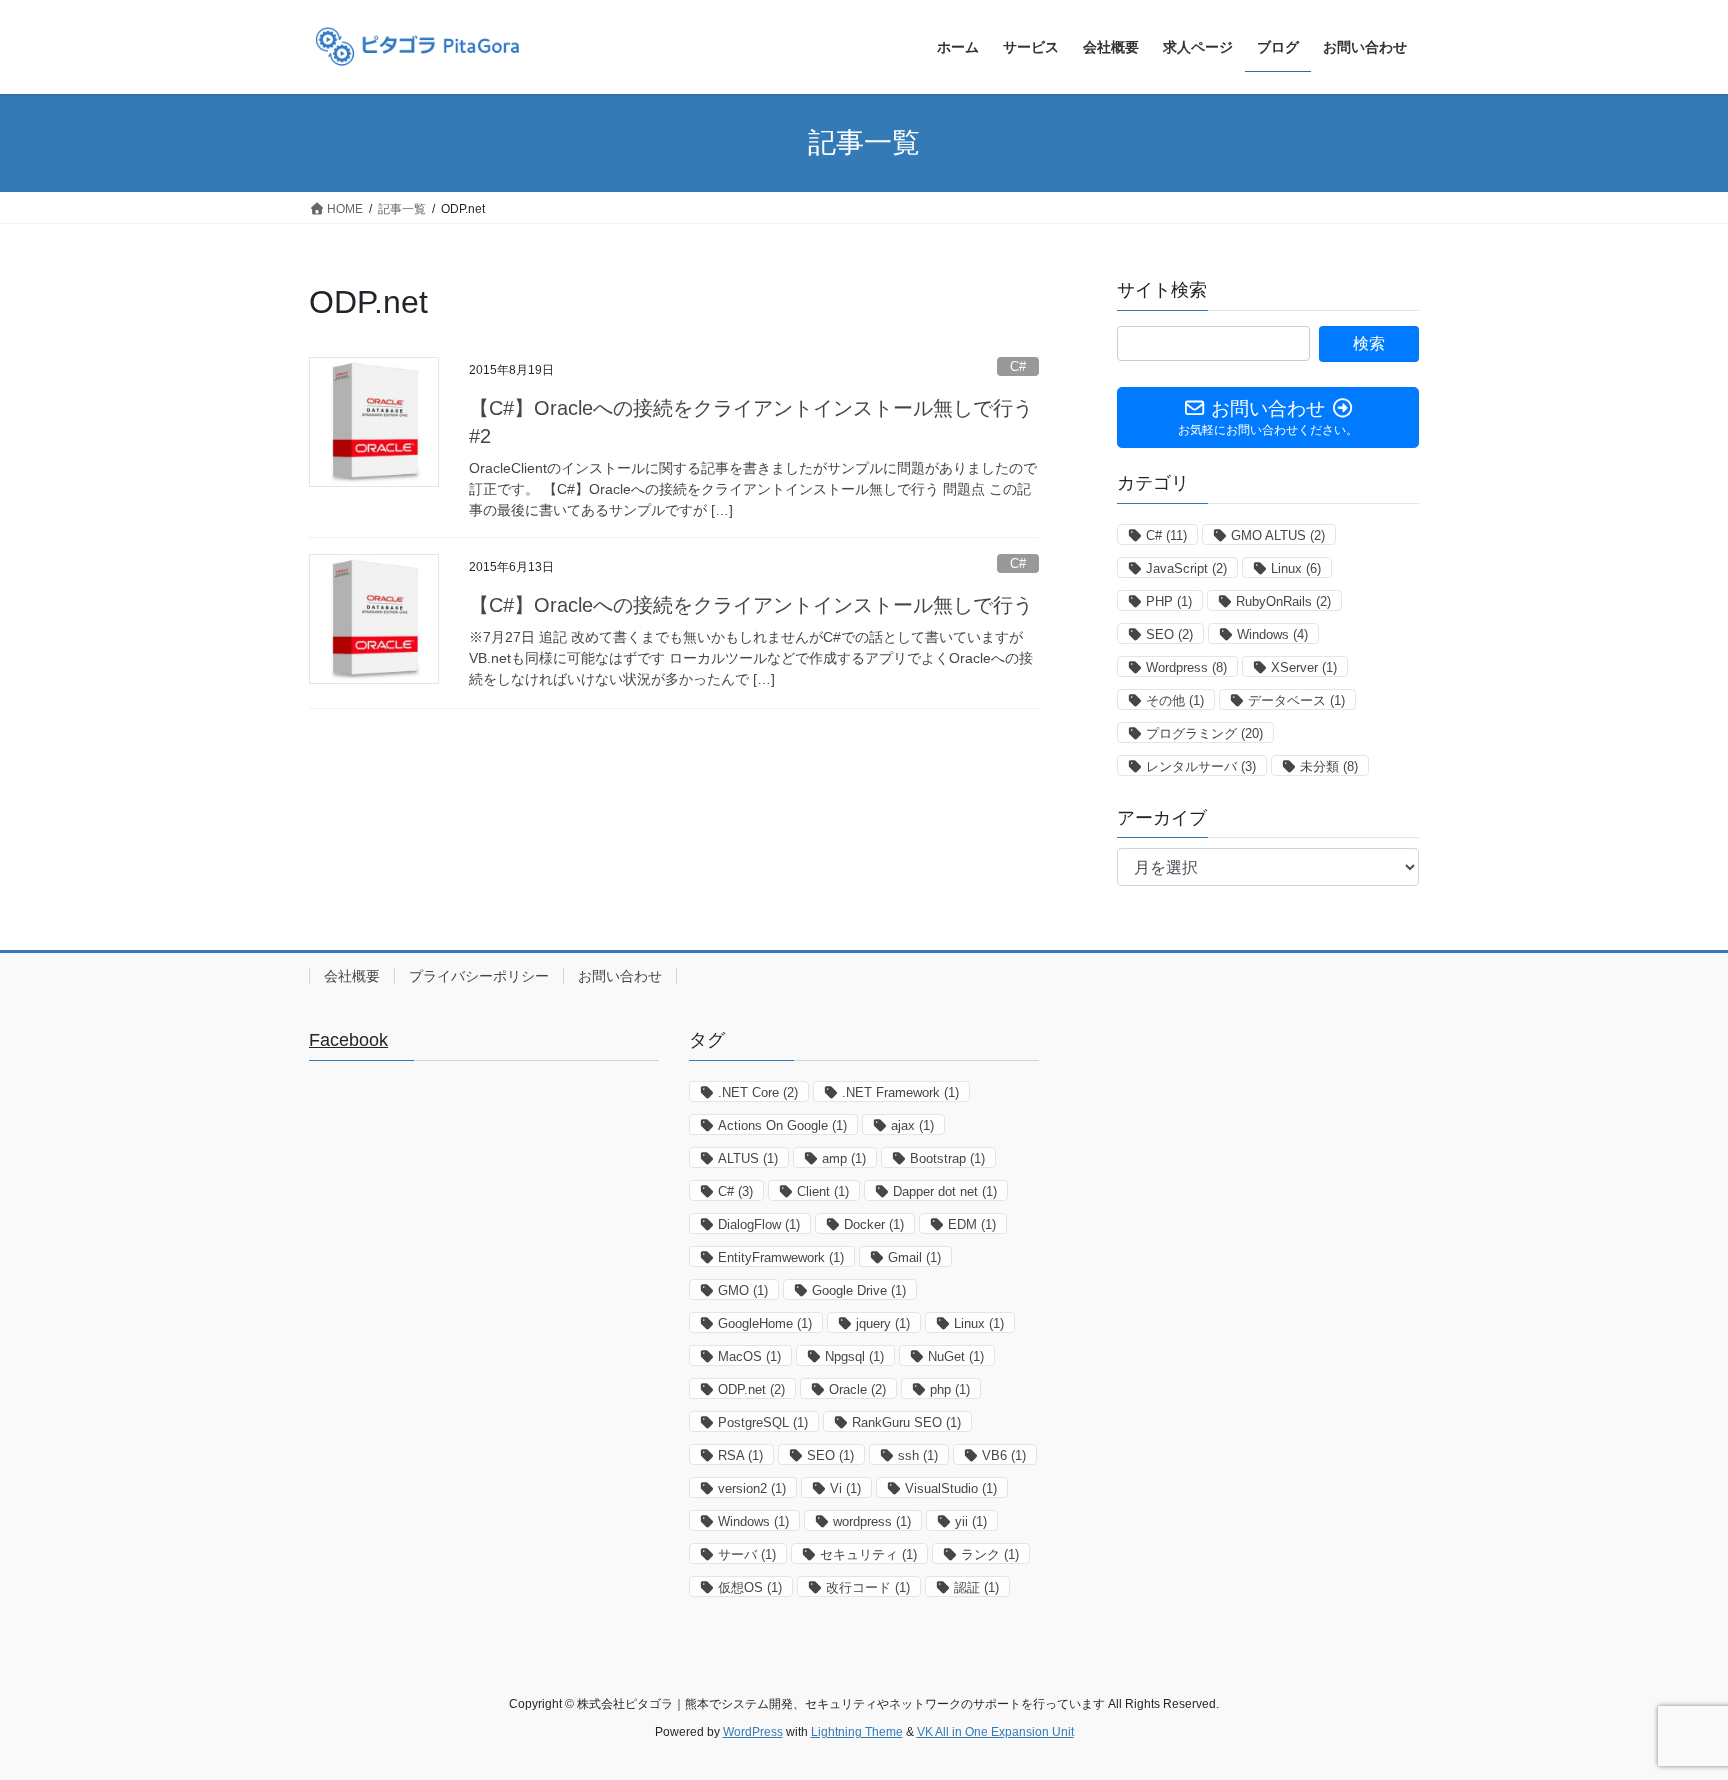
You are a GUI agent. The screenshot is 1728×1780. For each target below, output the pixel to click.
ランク (990, 1554)
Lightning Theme (857, 1732)
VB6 (1004, 1455)
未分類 (1329, 766)
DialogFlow (759, 1224)
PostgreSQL (763, 1422)
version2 (752, 1488)
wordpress (872, 1521)
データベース (1296, 700)
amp (844, 1158)
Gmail (914, 1257)
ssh (918, 1455)
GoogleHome (765, 1323)
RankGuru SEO (906, 1422)
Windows (1272, 634)
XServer (1304, 667)
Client (823, 1191)
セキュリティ (868, 1554)
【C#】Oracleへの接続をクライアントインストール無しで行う (751, 605)
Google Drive (859, 1290)
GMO (743, 1290)
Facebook (348, 1040)
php (950, 1389)
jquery (883, 1323)
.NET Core (758, 1092)
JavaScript (1186, 568)
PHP (1169, 601)
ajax (912, 1125)
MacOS (749, 1356)
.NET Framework (900, 1092)
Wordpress (1186, 667)
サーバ (747, 1554)
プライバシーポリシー (479, 976)
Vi (845, 1488)
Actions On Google (782, 1125)
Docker (874, 1224)
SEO (1169, 634)
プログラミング (1204, 733)
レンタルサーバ (1201, 766)
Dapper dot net (945, 1191)
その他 (1175, 700)
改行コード (868, 1587)
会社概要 (352, 976)
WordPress (753, 1732)
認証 (976, 1587)
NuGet (956, 1356)
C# (1018, 366)
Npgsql (854, 1356)
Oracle (857, 1389)
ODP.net (751, 1389)
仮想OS (750, 1587)
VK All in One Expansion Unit (995, 1732)
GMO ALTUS (1278, 535)
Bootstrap (947, 1158)
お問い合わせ (620, 976)
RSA (740, 1455)
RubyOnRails (1283, 601)
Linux (1296, 568)
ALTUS (748, 1158)
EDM (972, 1224)
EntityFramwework (781, 1257)
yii (971, 1521)
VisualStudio (951, 1488)
